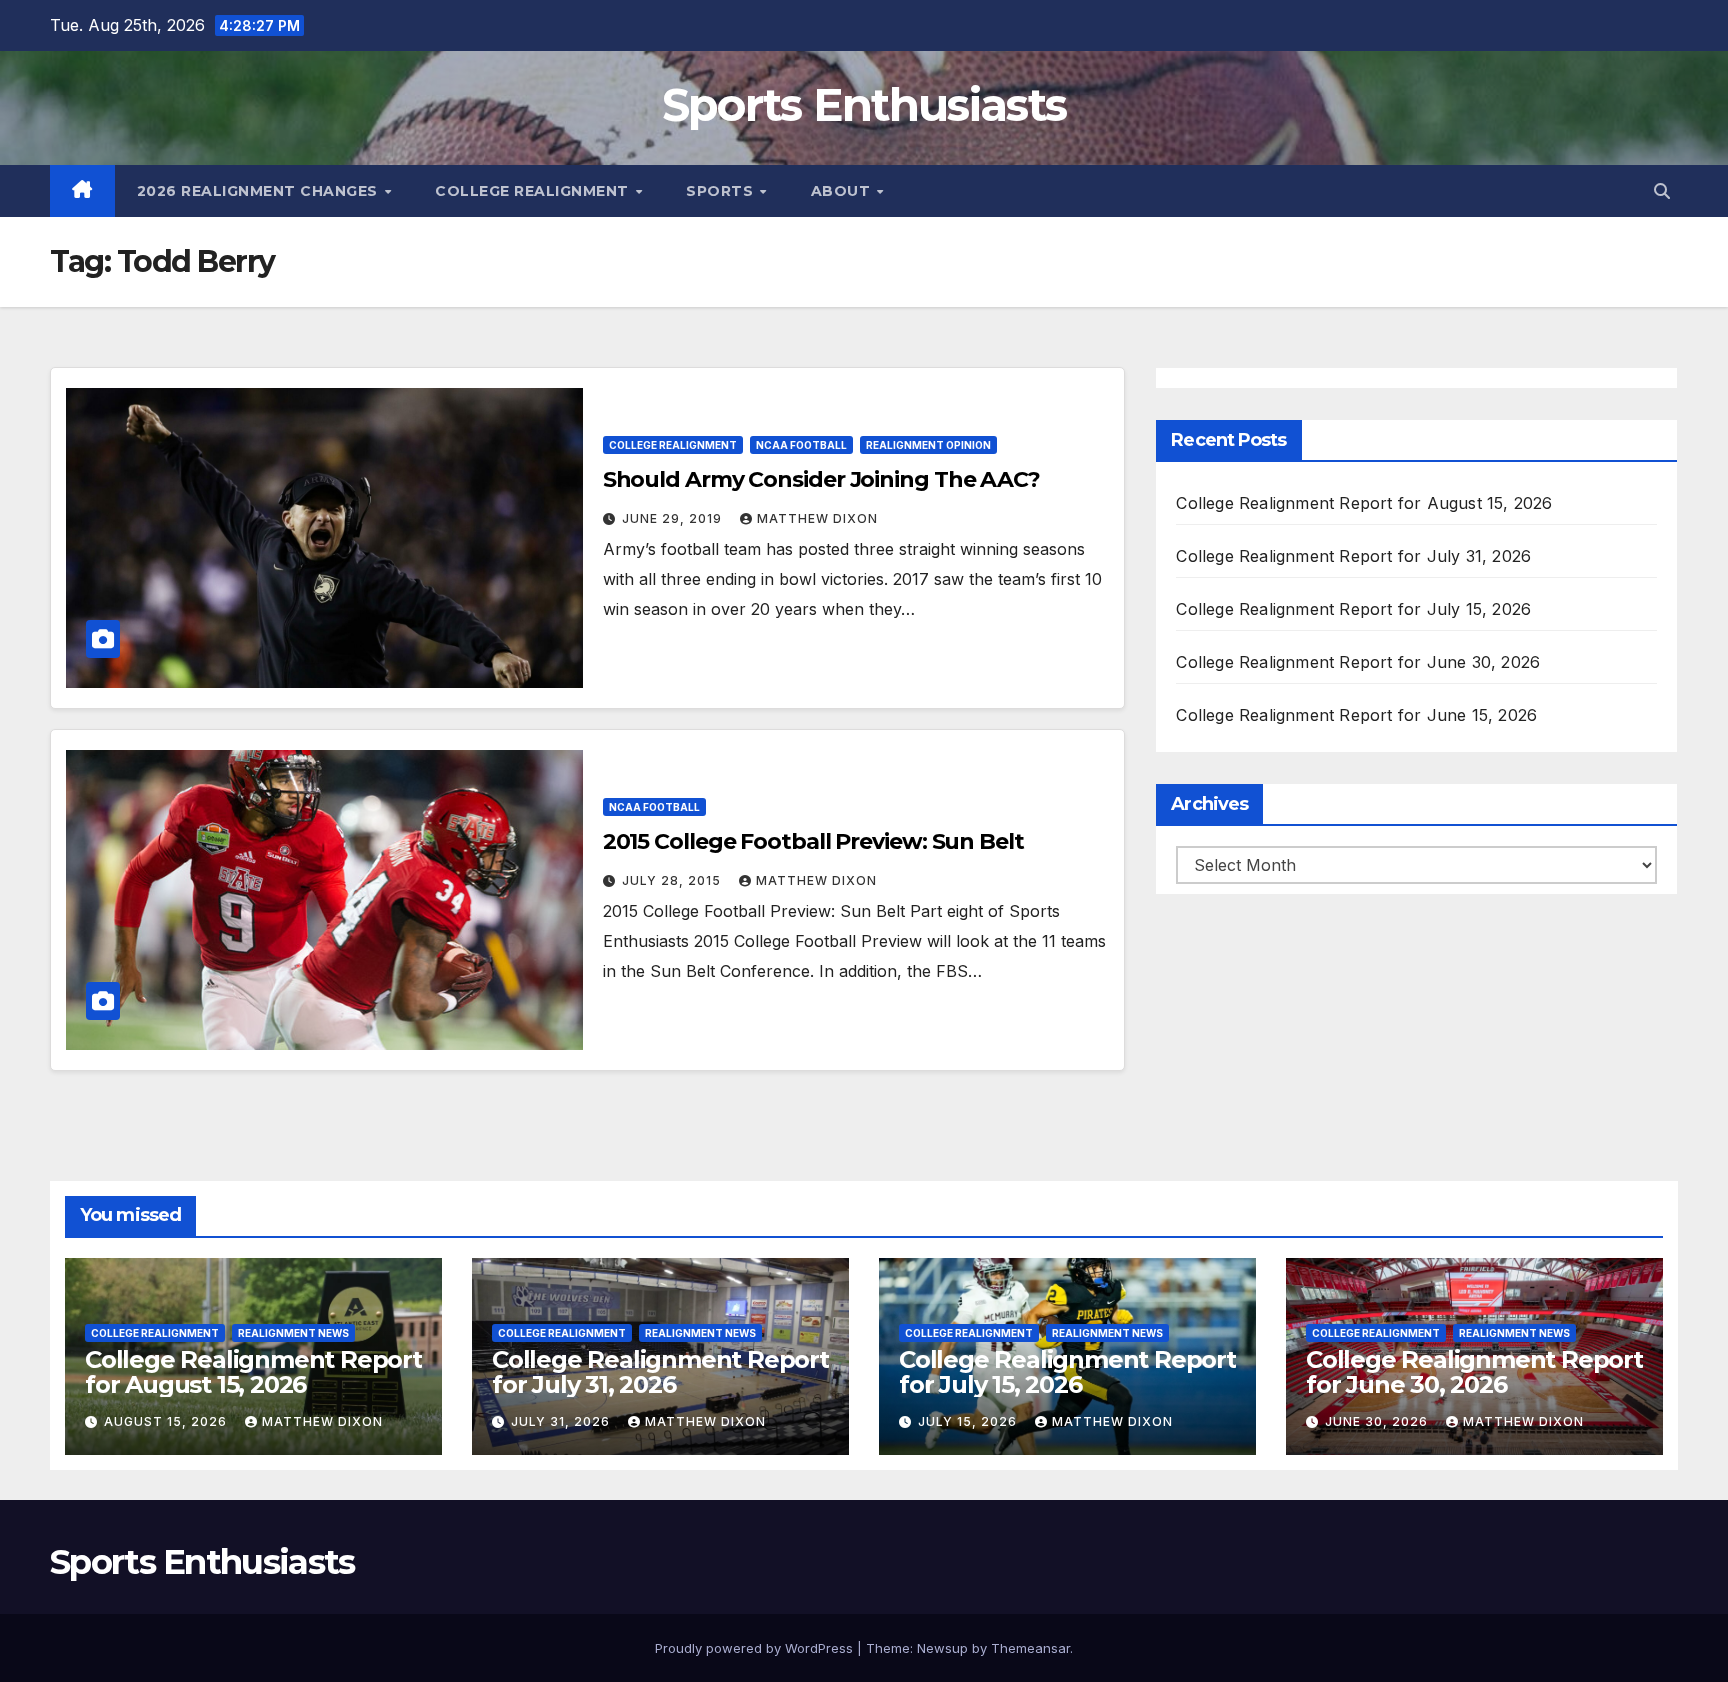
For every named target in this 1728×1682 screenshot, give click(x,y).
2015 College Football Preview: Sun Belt (813, 841)
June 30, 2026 (1378, 1421)
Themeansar (1030, 1648)
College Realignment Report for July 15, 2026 (1353, 609)
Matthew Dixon (817, 518)
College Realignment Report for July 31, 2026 (1353, 556)
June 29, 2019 (674, 518)
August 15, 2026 (167, 1421)
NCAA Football (801, 445)
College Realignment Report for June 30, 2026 (1358, 662)
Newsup (942, 1648)
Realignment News (293, 1333)
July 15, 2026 (969, 1421)
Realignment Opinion (928, 445)
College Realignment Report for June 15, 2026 (1356, 715)
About (843, 191)
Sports (722, 191)
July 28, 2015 (673, 880)
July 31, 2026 (562, 1421)
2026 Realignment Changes (260, 191)
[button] (1662, 191)
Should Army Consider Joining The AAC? (821, 479)
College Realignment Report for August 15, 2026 (1364, 503)
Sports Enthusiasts (864, 104)
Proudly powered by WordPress (756, 1648)
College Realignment (534, 191)
